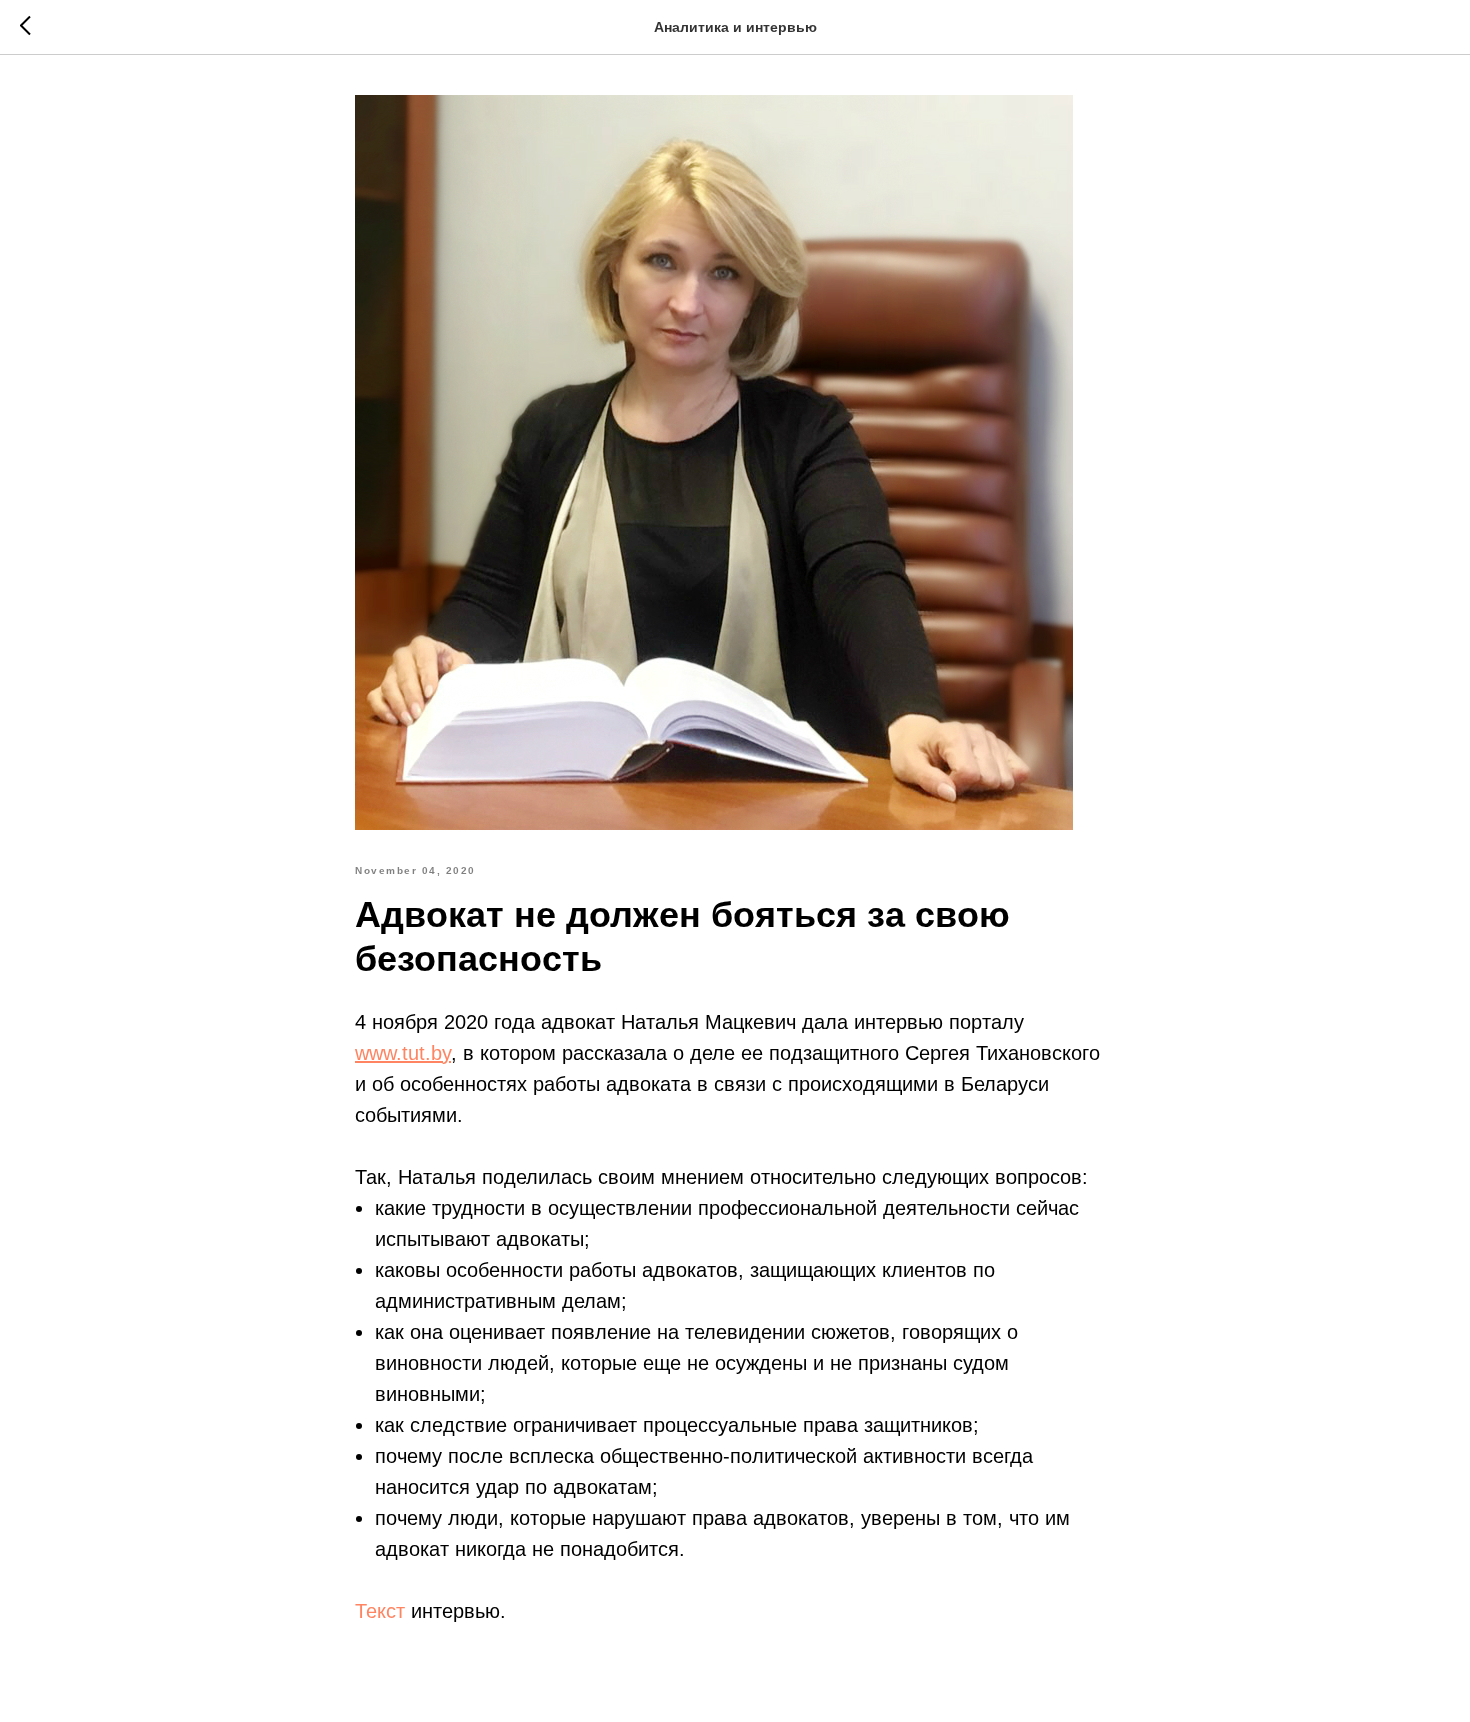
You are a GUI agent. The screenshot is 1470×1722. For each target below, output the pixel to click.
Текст (380, 1611)
